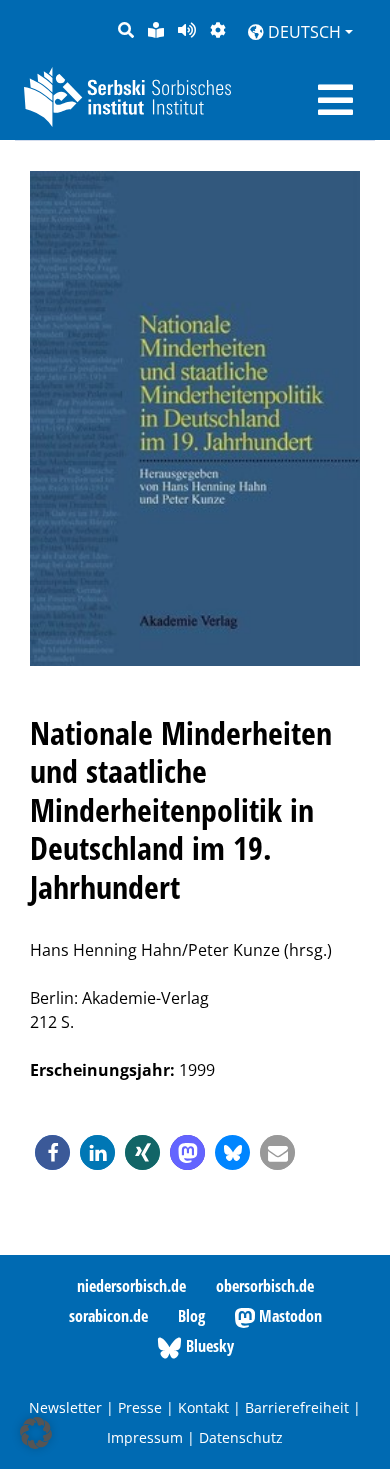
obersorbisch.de (265, 1286)
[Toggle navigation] (335, 100)
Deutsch (302, 32)
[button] (52, 1152)
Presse (140, 1407)
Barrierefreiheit (297, 1407)
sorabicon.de (108, 1316)
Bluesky (208, 1346)
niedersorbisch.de (131, 1286)
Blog (191, 1316)
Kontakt (203, 1407)
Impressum (145, 1437)
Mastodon (288, 1316)
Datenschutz (241, 1437)
